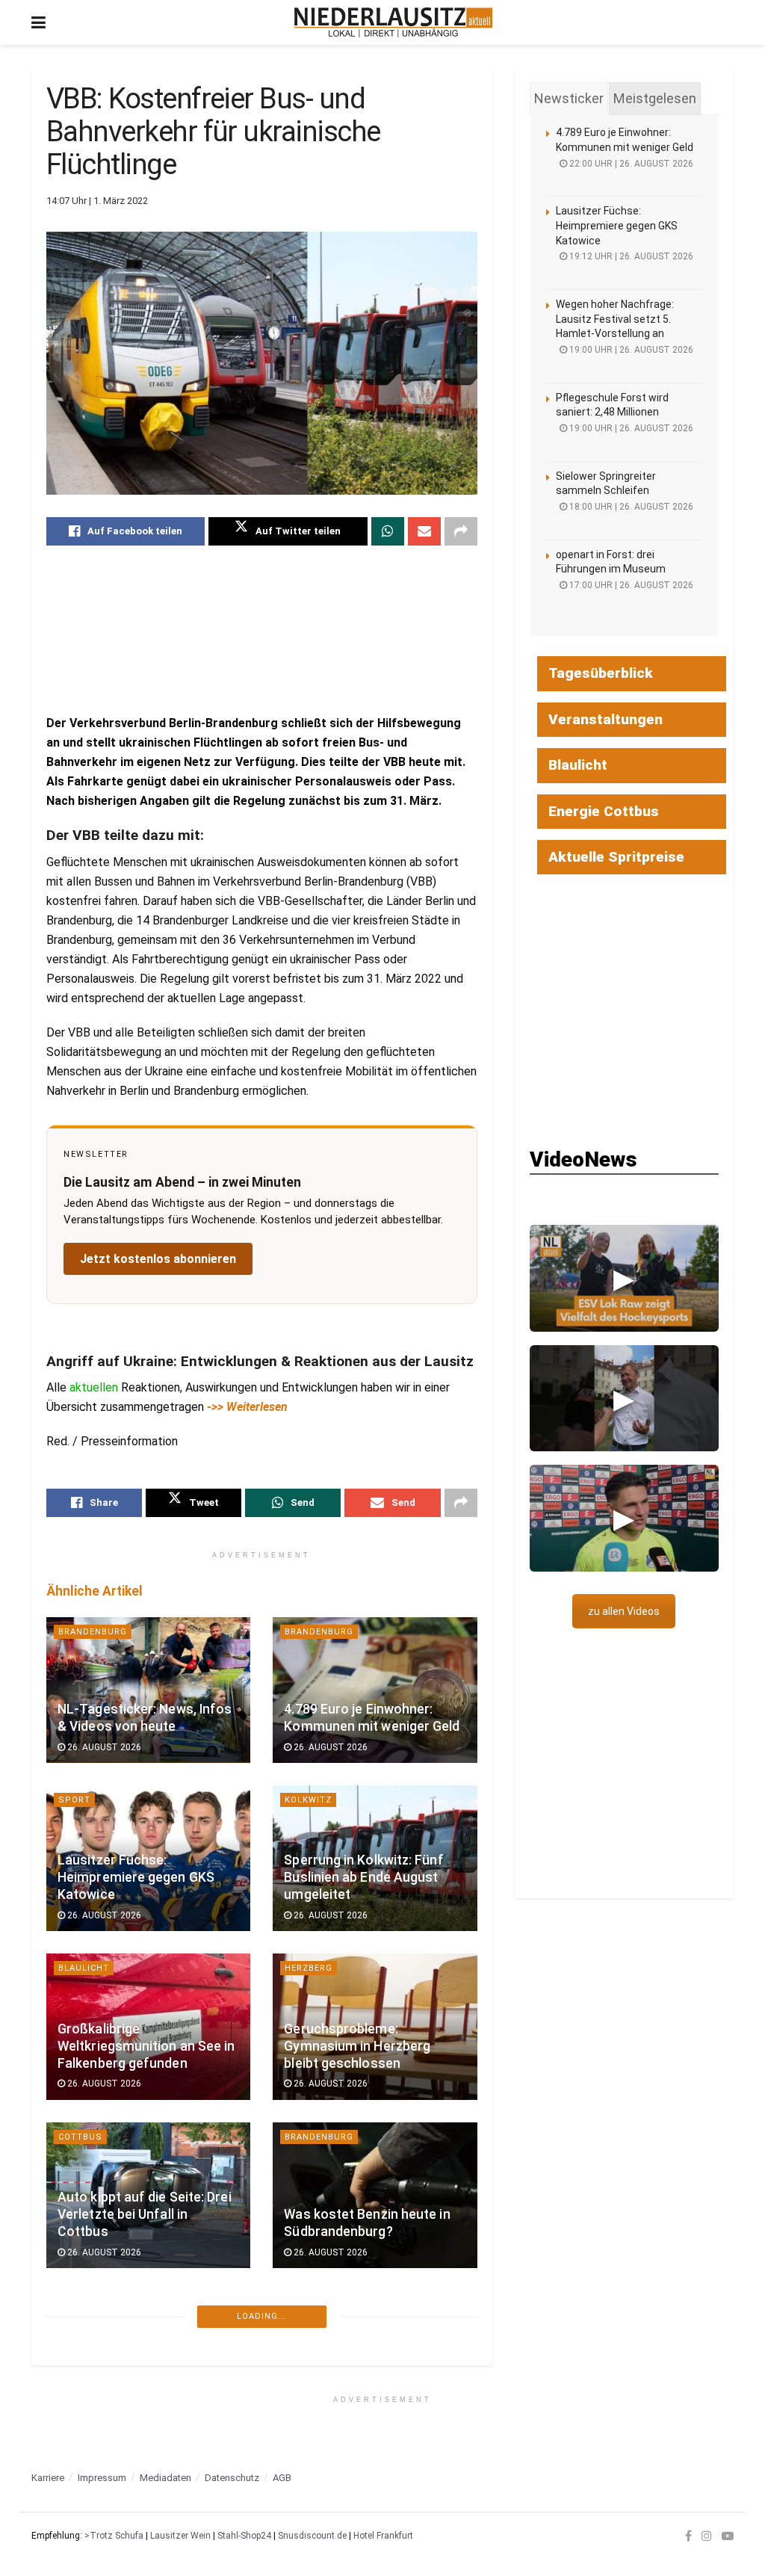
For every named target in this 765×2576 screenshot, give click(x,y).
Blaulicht (84, 1968)
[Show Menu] (38, 22)
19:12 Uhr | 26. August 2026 (630, 256)
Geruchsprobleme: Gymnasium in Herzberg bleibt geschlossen (357, 2046)
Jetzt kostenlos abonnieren (158, 1259)
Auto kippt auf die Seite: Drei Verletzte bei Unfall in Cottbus (145, 2214)
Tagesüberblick (601, 673)
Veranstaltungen (606, 719)
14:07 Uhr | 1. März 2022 (97, 201)
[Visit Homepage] (393, 22)
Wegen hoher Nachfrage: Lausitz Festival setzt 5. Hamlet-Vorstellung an (615, 319)
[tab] (569, 99)
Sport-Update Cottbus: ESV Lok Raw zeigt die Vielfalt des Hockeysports (373, 2551)
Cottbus (80, 2137)
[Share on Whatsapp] (388, 531)
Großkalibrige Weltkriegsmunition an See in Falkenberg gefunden (146, 2046)
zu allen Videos (624, 1611)
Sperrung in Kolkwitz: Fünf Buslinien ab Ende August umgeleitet (363, 1877)
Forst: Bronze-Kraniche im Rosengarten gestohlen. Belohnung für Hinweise (138, 2551)
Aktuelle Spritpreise (616, 857)
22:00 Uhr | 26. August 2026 (630, 164)
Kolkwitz (308, 1800)
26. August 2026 (103, 1747)
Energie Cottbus (604, 811)
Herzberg (309, 1968)
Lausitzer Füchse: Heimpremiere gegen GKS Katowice (136, 1877)
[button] (624, 1278)
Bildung (79, 2305)
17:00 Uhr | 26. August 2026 (630, 585)
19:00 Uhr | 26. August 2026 (630, 350)
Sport (74, 1800)
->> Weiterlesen (247, 1407)
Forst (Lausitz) (99, 2474)
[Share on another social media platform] (461, 531)
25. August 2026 (329, 2421)
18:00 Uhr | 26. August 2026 (630, 507)
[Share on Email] (424, 531)
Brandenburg (93, 1632)
